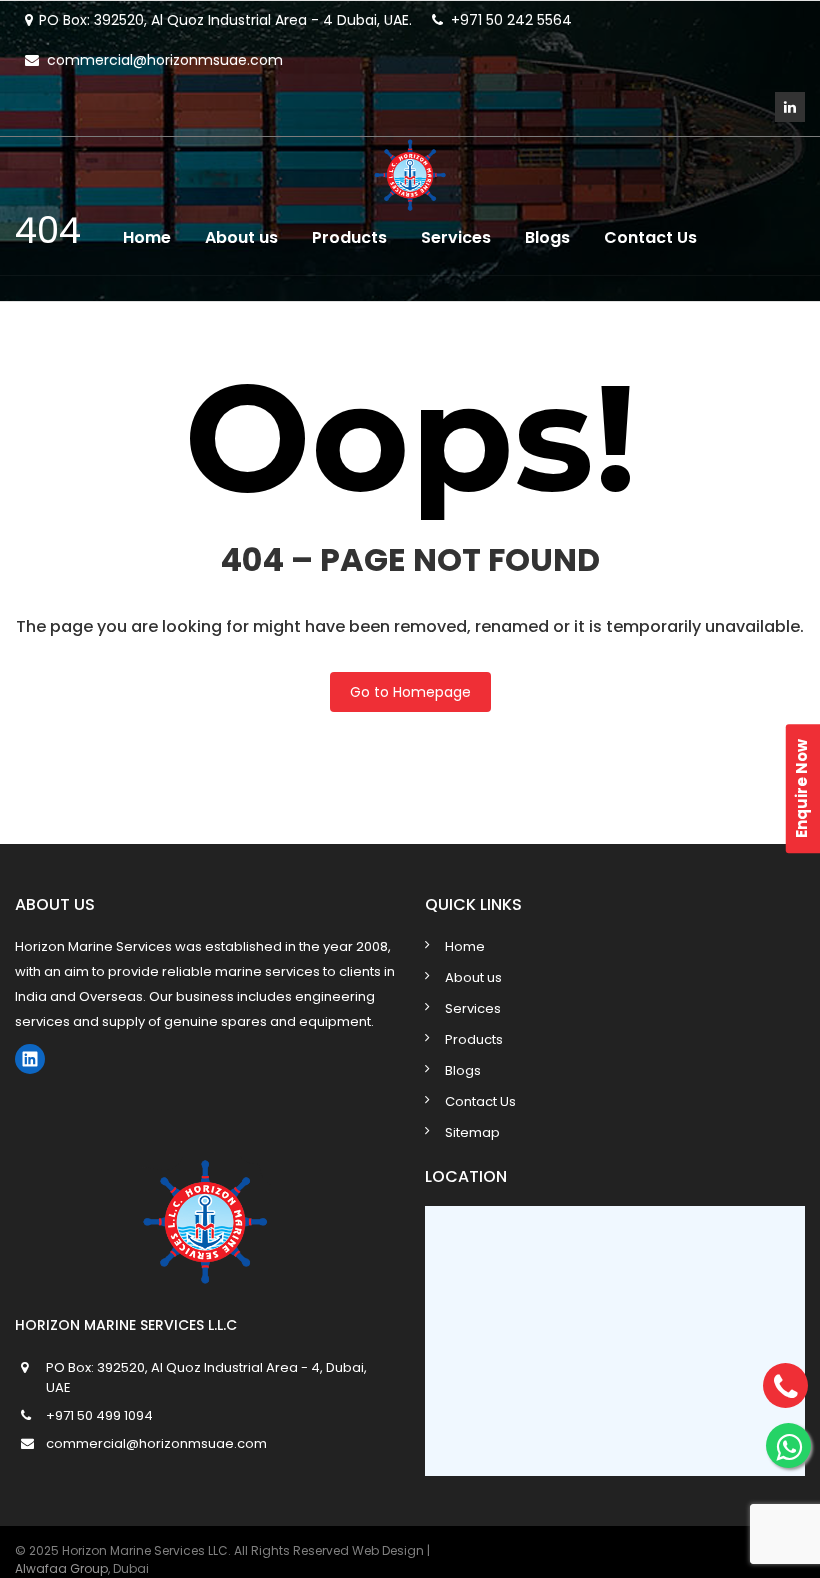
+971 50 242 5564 (511, 20)
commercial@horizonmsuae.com (165, 60)
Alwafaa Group (61, 1568)
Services (456, 237)
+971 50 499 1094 (99, 1415)
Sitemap (472, 1132)
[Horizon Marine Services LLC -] (410, 171)
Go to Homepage (410, 692)
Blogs (547, 237)
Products (349, 237)
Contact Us (650, 237)
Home (147, 237)
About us (241, 237)
